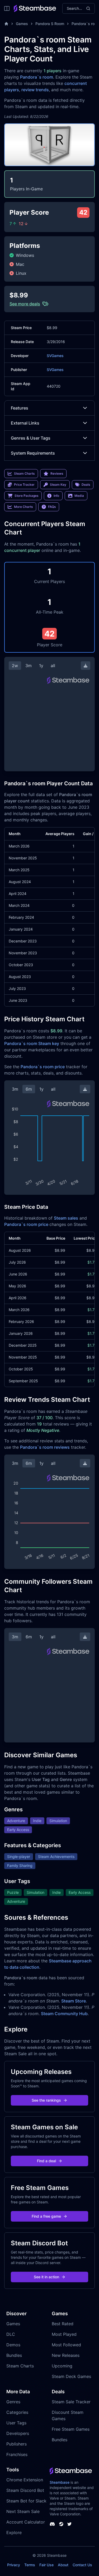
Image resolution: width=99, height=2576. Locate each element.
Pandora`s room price (43, 1067)
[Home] (6, 24)
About (63, 2565)
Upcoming (62, 2366)
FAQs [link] (52, 507)
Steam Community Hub (64, 2014)
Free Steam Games (71, 2429)
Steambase (60, 2482)
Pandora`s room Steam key (32, 1043)
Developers (18, 2433)
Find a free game (46, 2216)
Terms (30, 2565)
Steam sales (66, 1218)
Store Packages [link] (26, 496)
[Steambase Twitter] (69, 2524)
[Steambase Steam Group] (61, 2524)
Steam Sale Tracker (71, 2402)
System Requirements (33, 453)
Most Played (64, 2334)
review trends (35, 90)
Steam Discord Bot (25, 2490)
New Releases (66, 2355)
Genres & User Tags (31, 438)
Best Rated (63, 2324)
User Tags (16, 2423)
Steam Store (74, 2001)
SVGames (55, 356)
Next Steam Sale (23, 2511)
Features (20, 408)
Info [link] (56, 496)
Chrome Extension (25, 2480)
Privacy (14, 2565)
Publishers (16, 2444)
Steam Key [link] (58, 485)
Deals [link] (86, 485)
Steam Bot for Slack (26, 2501)
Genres (13, 2402)
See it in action (46, 2277)
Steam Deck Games (71, 2376)
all (53, 666)
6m (29, 1089)
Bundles (14, 2355)
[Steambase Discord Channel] (52, 2524)
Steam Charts (20, 2366)
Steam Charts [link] (24, 473)
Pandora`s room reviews (45, 1447)
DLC (11, 2334)
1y (41, 666)
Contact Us (82, 2565)
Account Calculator (26, 2522)
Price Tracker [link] (24, 485)
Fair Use (46, 2565)
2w (15, 666)
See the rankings (46, 2100)
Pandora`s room (37, 77)
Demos (13, 2345)
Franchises (17, 2454)
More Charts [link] (23, 507)
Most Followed (66, 2345)
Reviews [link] (57, 473)
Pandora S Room (50, 24)
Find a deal (46, 2161)
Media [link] (79, 496)
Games (22, 24)
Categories (17, 2412)
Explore (14, 2532)
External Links (25, 423)
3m (29, 666)
